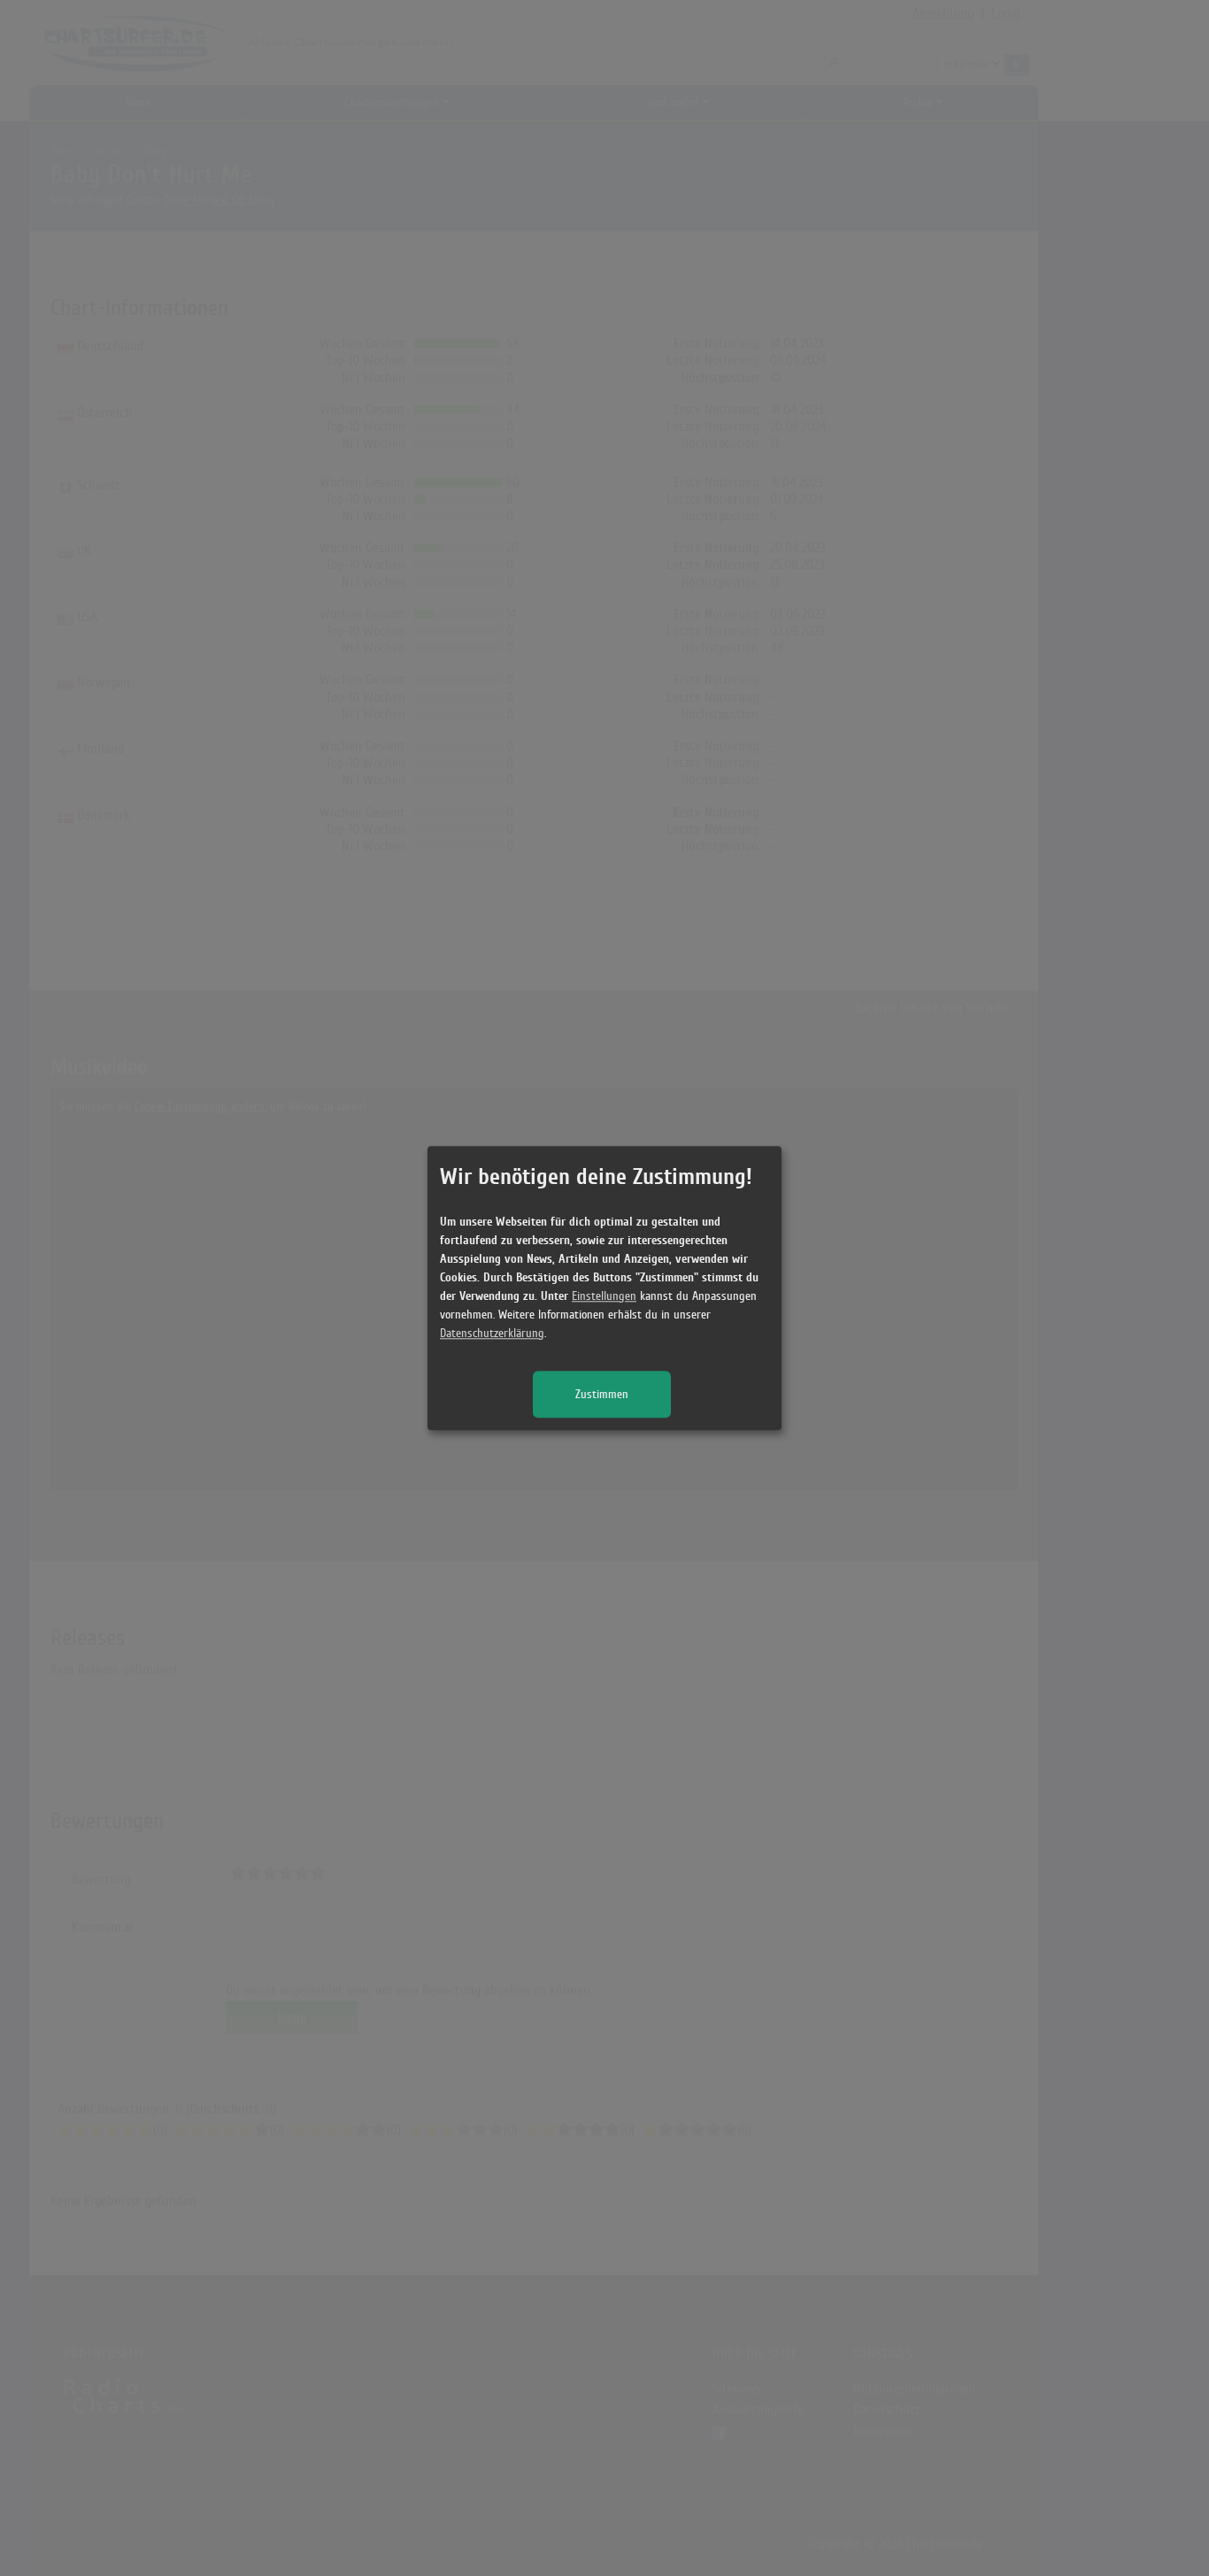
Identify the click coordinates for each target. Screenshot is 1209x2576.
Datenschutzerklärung (492, 1333)
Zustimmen (602, 1394)
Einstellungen (604, 1296)
